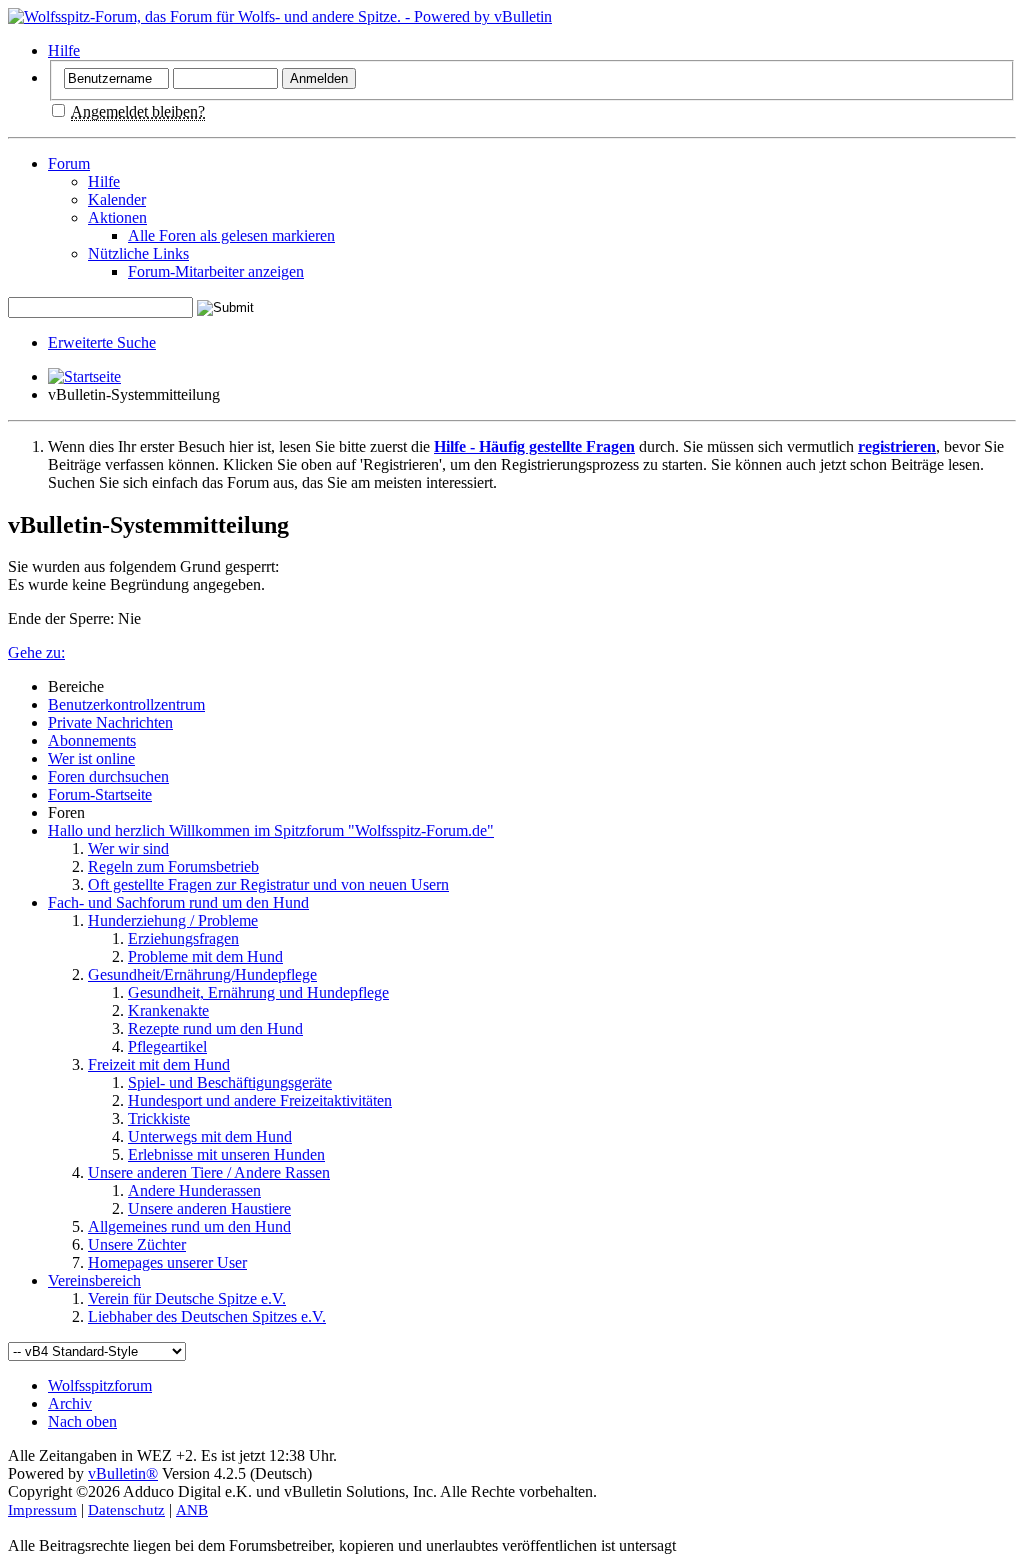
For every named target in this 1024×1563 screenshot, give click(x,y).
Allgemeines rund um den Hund (189, 1226)
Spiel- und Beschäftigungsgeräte (230, 1082)
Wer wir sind (128, 848)
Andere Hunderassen (194, 1190)
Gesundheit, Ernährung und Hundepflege (258, 992)
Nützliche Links (138, 253)
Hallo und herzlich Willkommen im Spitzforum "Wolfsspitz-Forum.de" (271, 830)
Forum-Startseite (100, 794)
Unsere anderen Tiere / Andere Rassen (209, 1172)
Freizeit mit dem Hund (159, 1064)
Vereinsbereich (94, 1280)
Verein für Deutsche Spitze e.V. (187, 1298)
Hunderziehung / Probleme (173, 920)
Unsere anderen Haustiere (209, 1208)
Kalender (117, 199)
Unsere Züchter (137, 1244)
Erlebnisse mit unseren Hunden (226, 1154)
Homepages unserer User (167, 1262)
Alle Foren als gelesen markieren (231, 235)
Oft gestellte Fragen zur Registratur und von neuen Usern (268, 884)
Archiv (70, 1403)
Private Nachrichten (110, 722)
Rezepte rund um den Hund (215, 1028)
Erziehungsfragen (183, 938)
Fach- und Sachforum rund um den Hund (178, 902)
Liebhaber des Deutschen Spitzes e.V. (207, 1316)
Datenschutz (126, 1510)
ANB (192, 1510)
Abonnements (92, 740)
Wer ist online (91, 758)
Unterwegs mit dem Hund (210, 1136)
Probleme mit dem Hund (205, 956)
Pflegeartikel (167, 1046)
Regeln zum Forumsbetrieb (173, 866)
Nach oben (82, 1421)
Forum (69, 163)
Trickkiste (159, 1118)
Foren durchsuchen (108, 776)
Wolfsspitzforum (100, 1385)
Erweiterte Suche (102, 342)
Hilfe (64, 50)
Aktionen (117, 217)
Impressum (42, 1510)
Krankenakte (168, 1010)
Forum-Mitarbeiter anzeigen (216, 271)
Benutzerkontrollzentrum (126, 704)
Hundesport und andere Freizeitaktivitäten (260, 1100)
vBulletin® (123, 1473)
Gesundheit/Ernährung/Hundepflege (202, 974)
